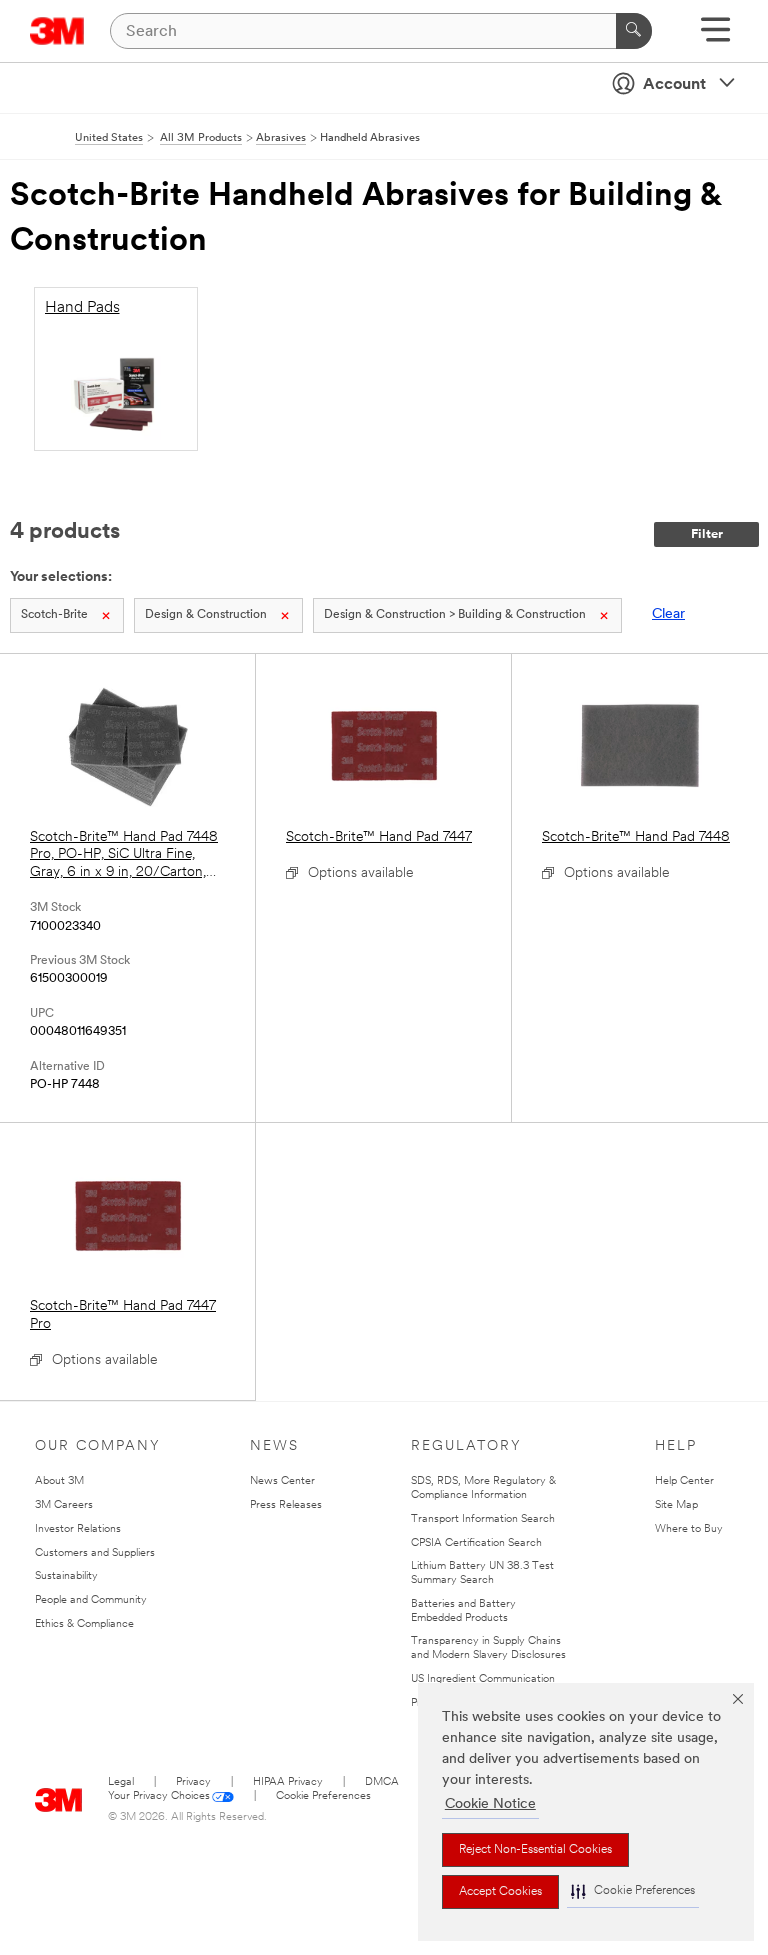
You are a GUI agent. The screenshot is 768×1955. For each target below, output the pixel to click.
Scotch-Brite (54, 615)
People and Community (91, 1600)
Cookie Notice (490, 1804)
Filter (707, 534)
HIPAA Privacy (288, 1782)
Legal (121, 1782)
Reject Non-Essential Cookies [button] (535, 1850)
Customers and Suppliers (95, 1553)
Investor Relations (78, 1529)
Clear (668, 614)
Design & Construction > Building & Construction (455, 615)
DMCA (382, 1782)
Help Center (684, 1481)
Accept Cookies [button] (500, 1892)
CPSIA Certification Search (476, 1543)
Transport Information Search (483, 1519)
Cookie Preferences (323, 1796)
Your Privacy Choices (159, 1796)
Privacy (193, 1782)
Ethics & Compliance (84, 1624)
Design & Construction (206, 615)
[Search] (634, 31)
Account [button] (674, 85)
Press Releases (286, 1505)
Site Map (676, 1505)
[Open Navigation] (715, 36)
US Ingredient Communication (483, 1679)
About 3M (59, 1481)
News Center (282, 1481)
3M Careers (64, 1505)
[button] (633, 1891)
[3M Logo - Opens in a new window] (57, 31)
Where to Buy (689, 1529)
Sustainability (66, 1576)
